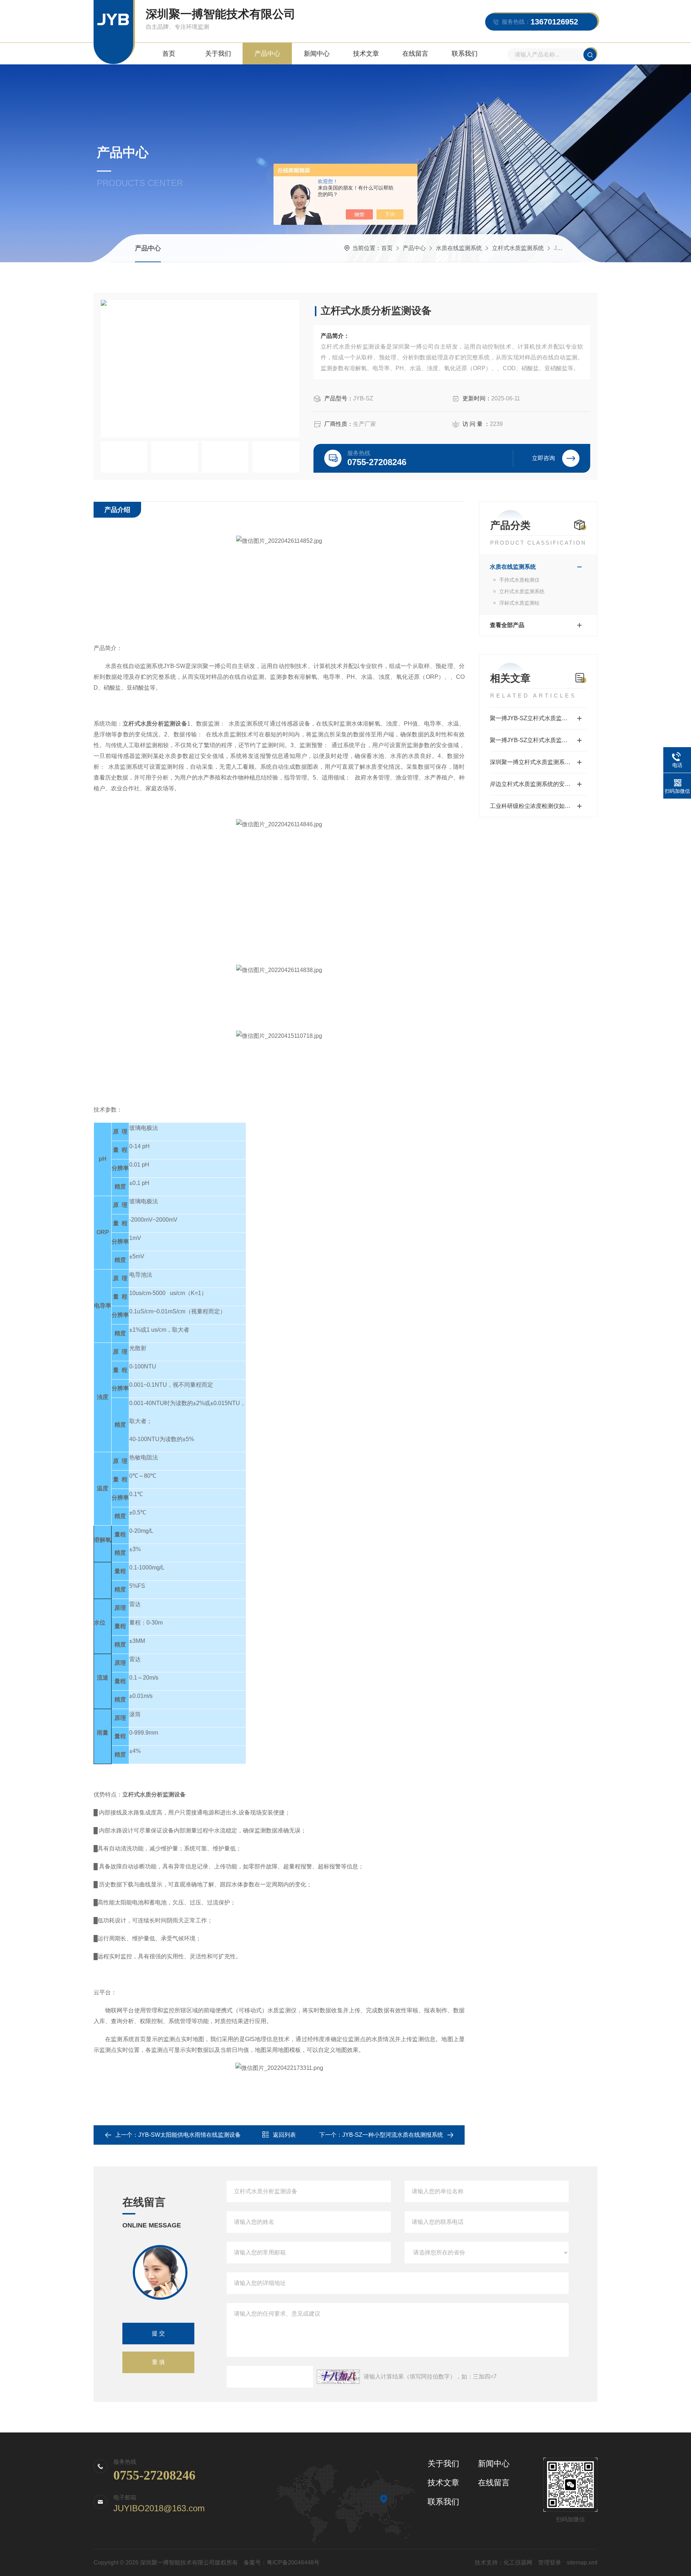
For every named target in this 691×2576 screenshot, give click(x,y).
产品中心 (267, 54)
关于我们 (218, 54)
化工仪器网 (518, 2563)
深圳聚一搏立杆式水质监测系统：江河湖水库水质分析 (538, 762)
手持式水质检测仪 (519, 580)
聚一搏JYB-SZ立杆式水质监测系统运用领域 (538, 718)
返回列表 (284, 2135)
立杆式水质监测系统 (518, 248)
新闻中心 (317, 54)
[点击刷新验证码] (338, 2377)
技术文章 (366, 54)
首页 (169, 54)
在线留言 (415, 54)
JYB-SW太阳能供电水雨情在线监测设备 (189, 2135)
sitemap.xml (582, 2563)
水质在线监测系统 (459, 248)
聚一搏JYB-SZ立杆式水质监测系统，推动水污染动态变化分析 (538, 740)
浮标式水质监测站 (519, 603)
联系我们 (465, 54)
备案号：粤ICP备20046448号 (282, 2563)
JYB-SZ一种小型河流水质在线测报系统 (393, 2135)
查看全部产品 (507, 625)
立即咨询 (543, 458)
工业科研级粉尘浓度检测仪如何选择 (536, 806)
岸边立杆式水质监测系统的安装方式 (536, 784)
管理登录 (550, 2563)
